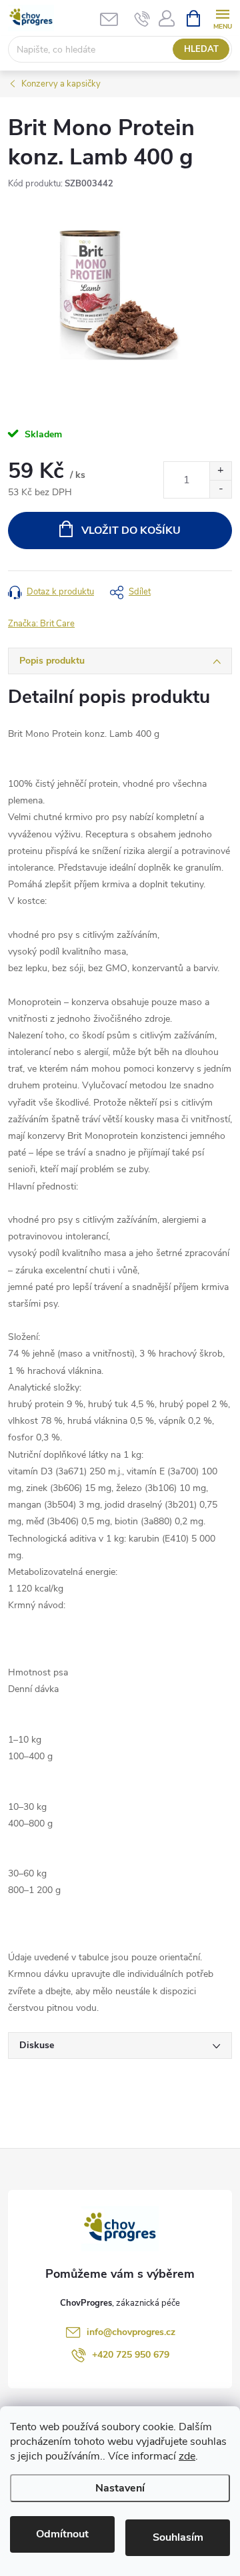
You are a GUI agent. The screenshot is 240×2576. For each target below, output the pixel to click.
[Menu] (222, 18)
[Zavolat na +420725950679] (142, 19)
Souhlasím (178, 2537)
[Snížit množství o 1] (220, 489)
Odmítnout (62, 2534)
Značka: (41, 624)
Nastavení (120, 2488)
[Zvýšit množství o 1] (220, 471)
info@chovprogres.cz (131, 2332)
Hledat (201, 49)
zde (187, 2456)
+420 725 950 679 (131, 2355)
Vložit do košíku (131, 531)
